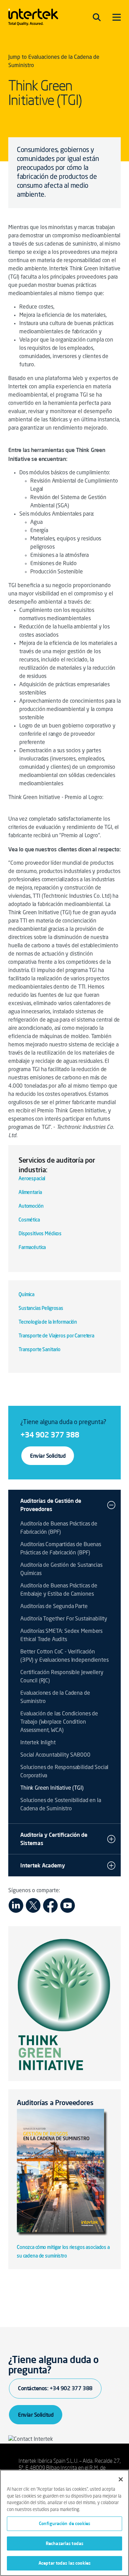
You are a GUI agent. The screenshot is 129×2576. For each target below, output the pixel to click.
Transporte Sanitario (40, 1350)
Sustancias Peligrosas (41, 1308)
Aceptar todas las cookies (64, 2563)
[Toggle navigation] (97, 17)
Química (26, 1295)
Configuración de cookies (64, 2523)
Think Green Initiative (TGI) (52, 1788)
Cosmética (29, 1220)
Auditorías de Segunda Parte (54, 1607)
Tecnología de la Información (48, 1322)
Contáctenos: (55, 2388)
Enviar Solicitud (48, 1456)
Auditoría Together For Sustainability (64, 1619)
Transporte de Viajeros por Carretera (56, 1336)
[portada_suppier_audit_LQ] (64, 2176)
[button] (111, 1505)
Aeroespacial (32, 1179)
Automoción (31, 1206)
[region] (64, 2523)
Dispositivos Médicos (40, 1234)
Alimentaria (30, 1193)
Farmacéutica (32, 1248)
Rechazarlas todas (64, 2543)
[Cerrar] (121, 2479)
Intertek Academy (43, 1865)
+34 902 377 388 (50, 1435)
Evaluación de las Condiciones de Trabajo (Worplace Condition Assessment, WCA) (59, 1722)
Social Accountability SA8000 (55, 1755)
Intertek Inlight (38, 1743)
